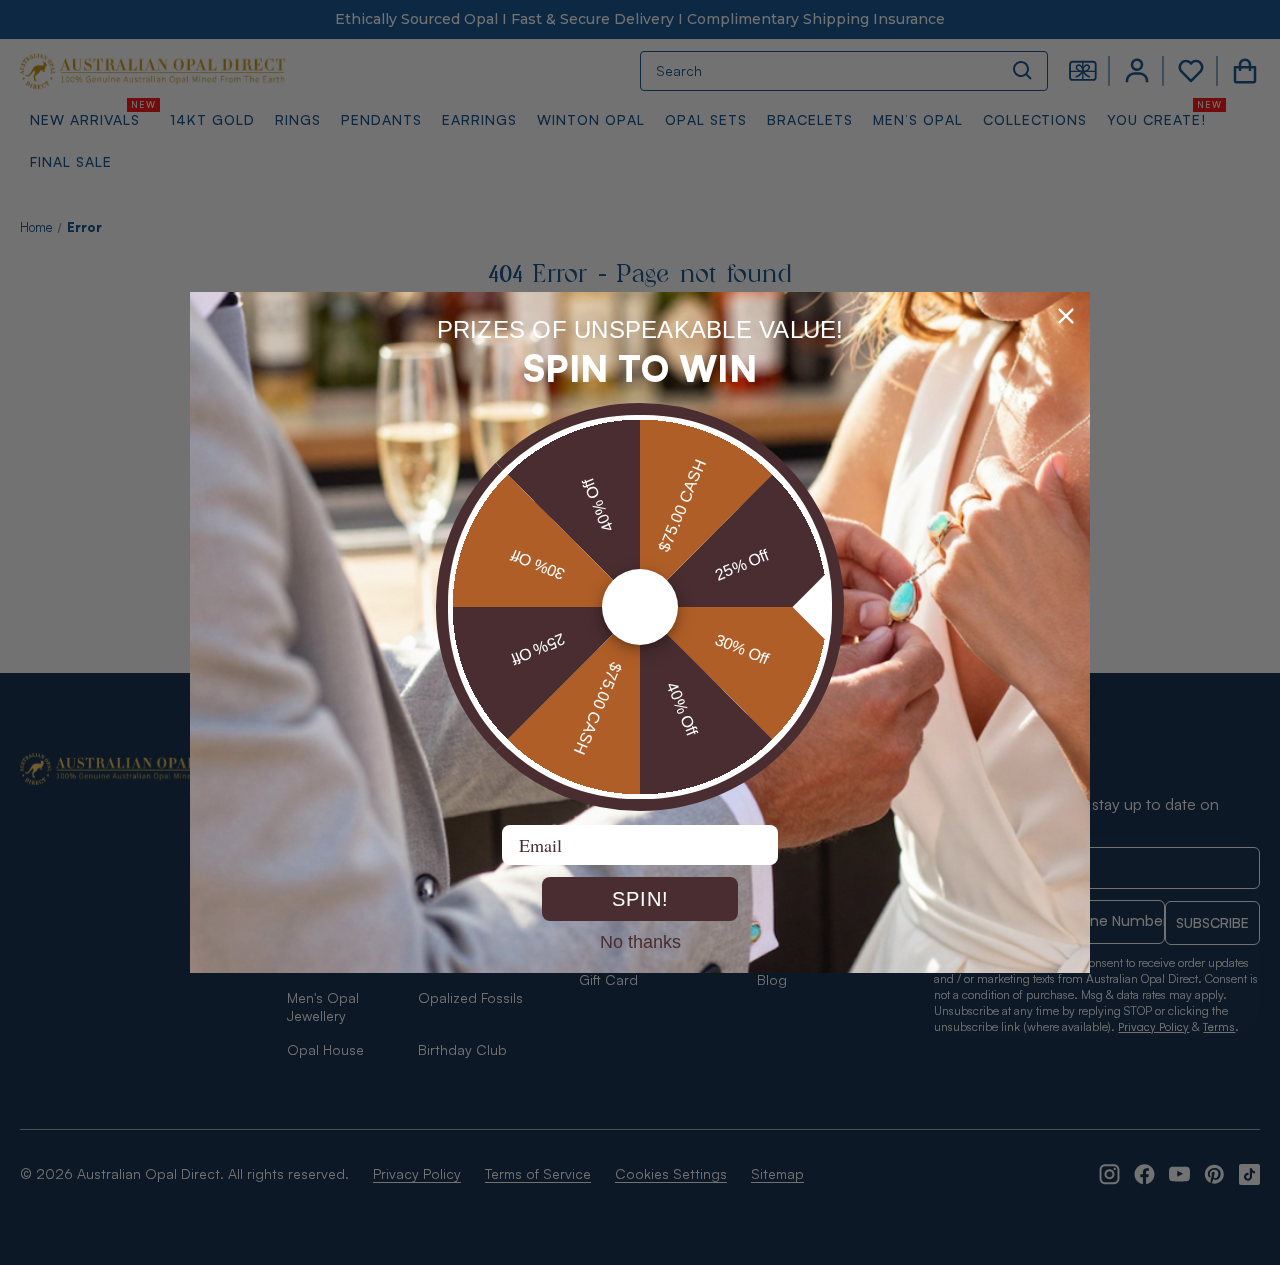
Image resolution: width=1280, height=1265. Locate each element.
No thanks (640, 941)
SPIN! (640, 899)
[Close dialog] (1066, 316)
